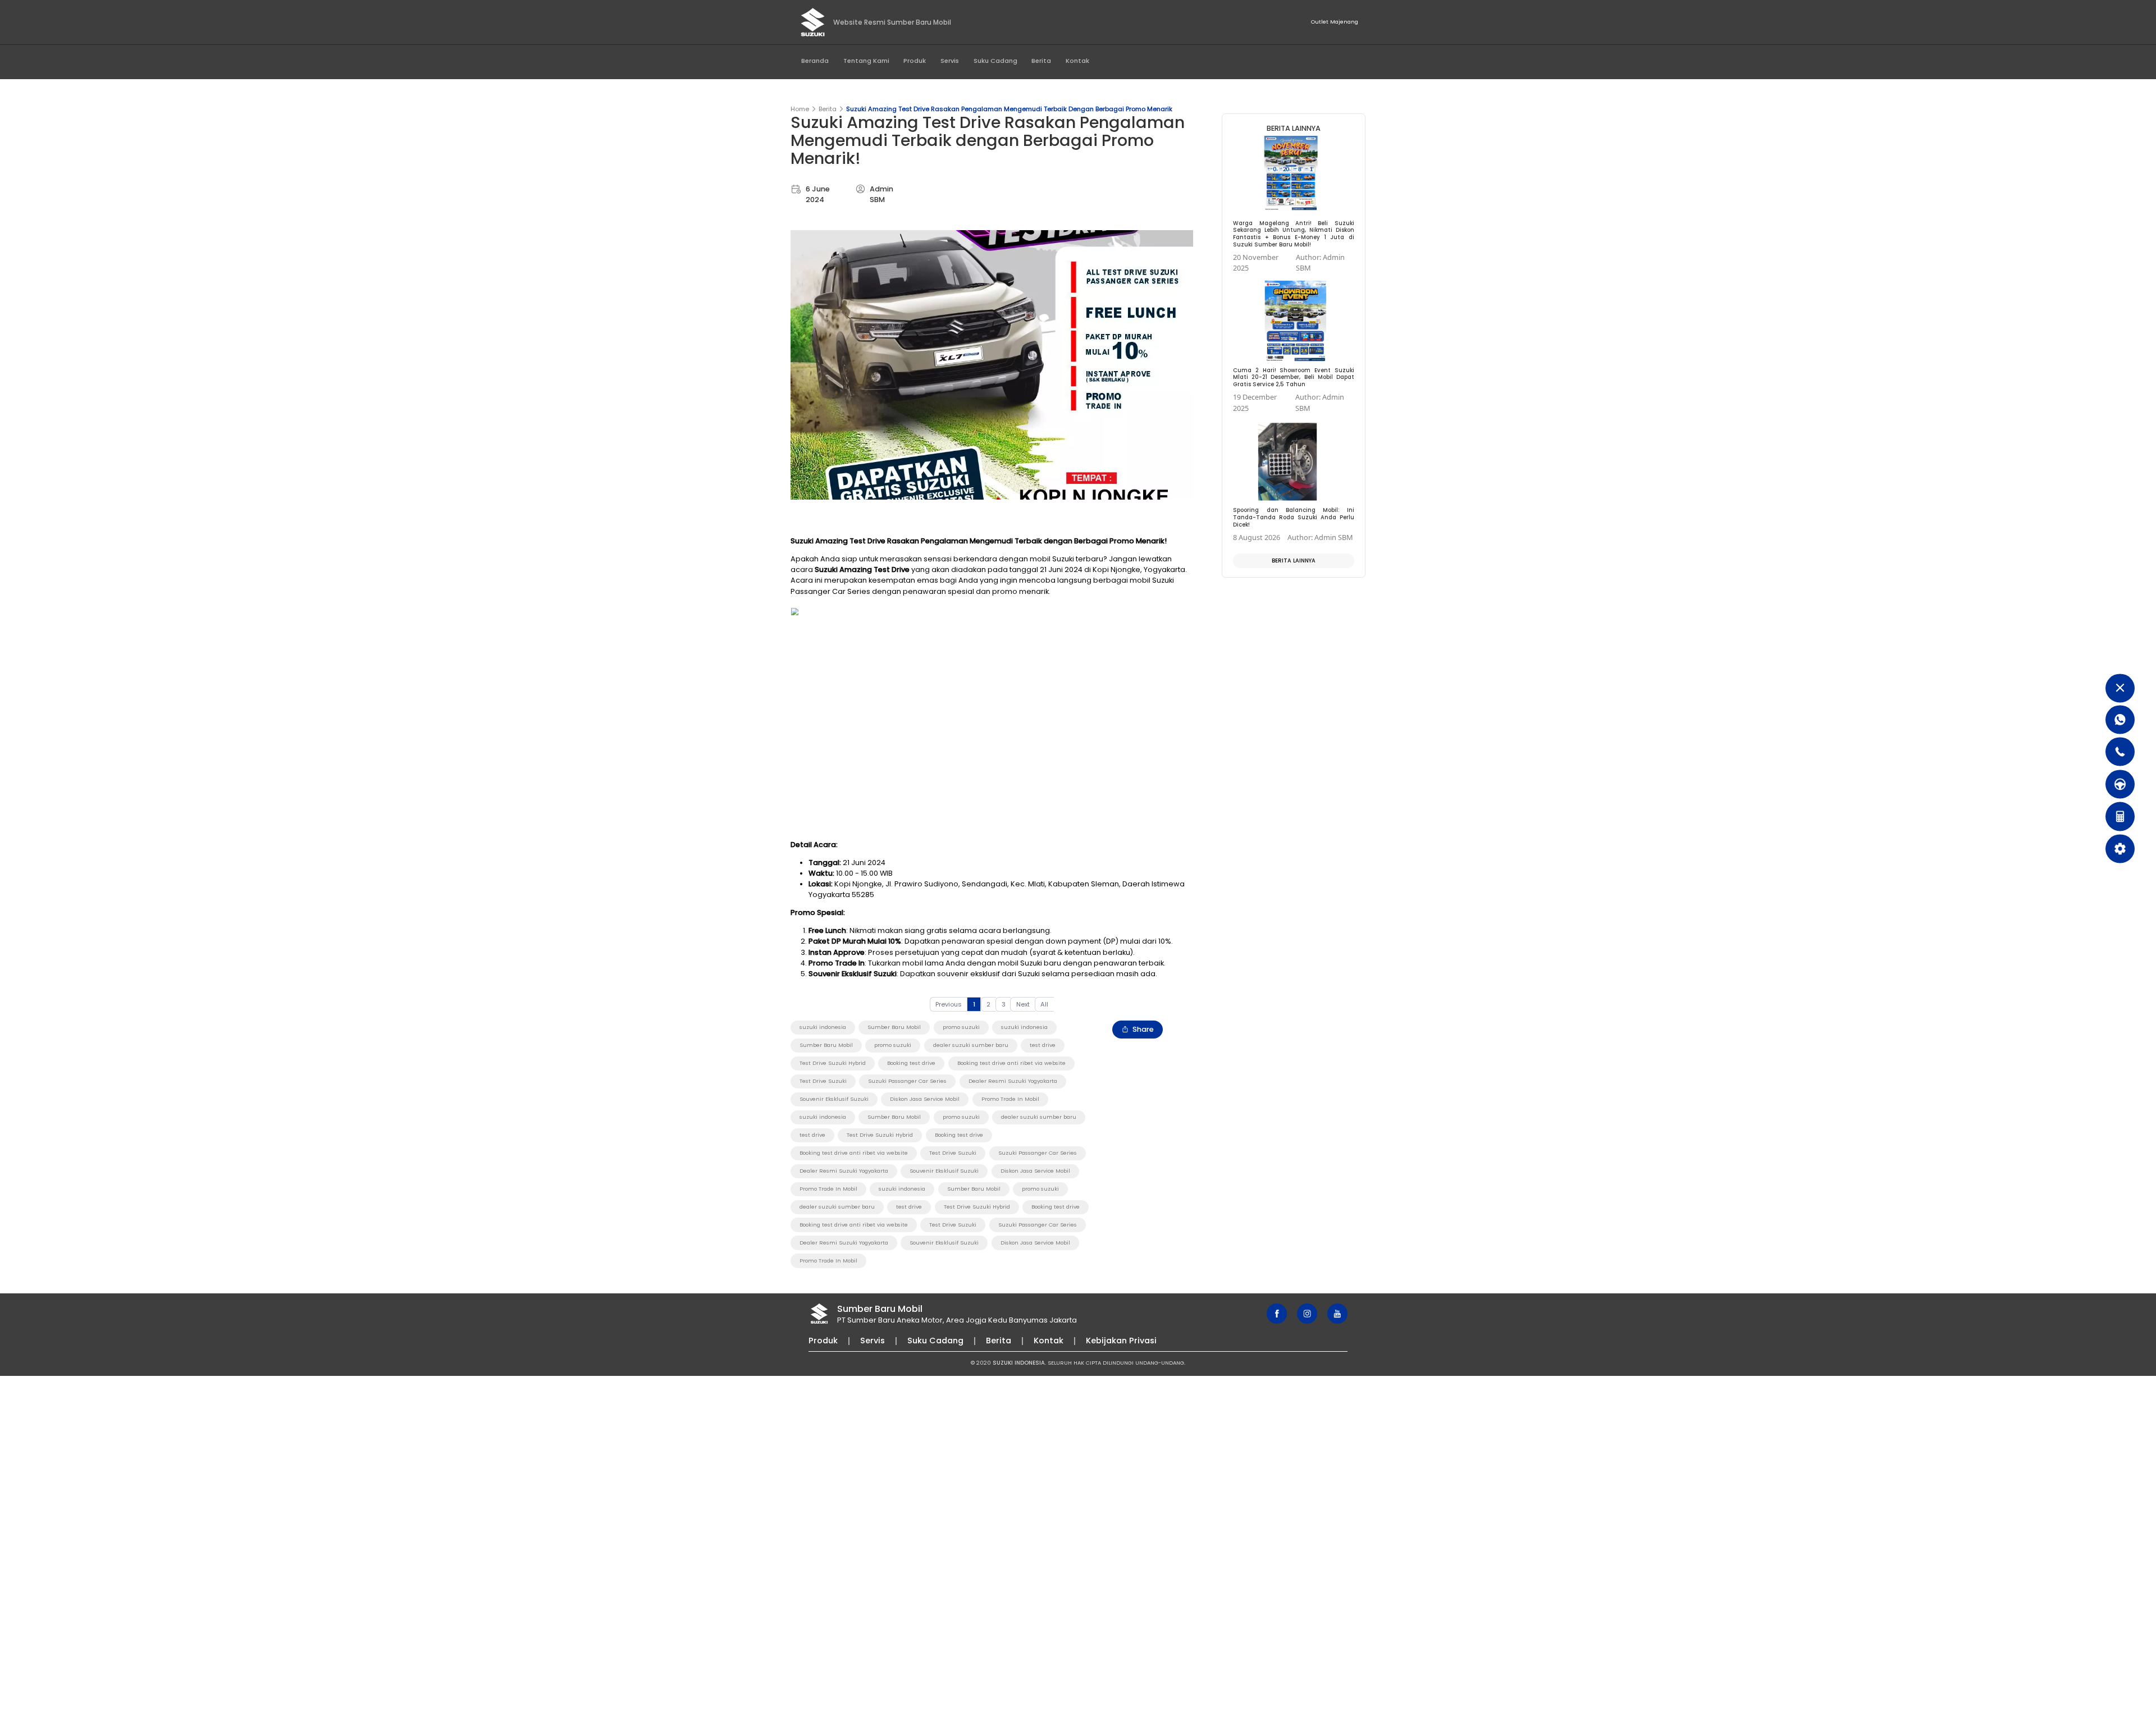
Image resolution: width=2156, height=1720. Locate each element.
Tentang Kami (866, 61)
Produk (915, 61)
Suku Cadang (995, 61)
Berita (1041, 61)
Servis (950, 61)
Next (1023, 1004)
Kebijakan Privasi (1121, 1341)
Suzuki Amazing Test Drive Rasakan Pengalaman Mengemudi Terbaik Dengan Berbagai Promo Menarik (1009, 109)
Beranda (815, 61)
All (1044, 1004)
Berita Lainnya (1294, 561)
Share (1143, 1029)
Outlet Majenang (1335, 22)
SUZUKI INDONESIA (1019, 1363)
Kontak (1077, 61)
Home (800, 109)
